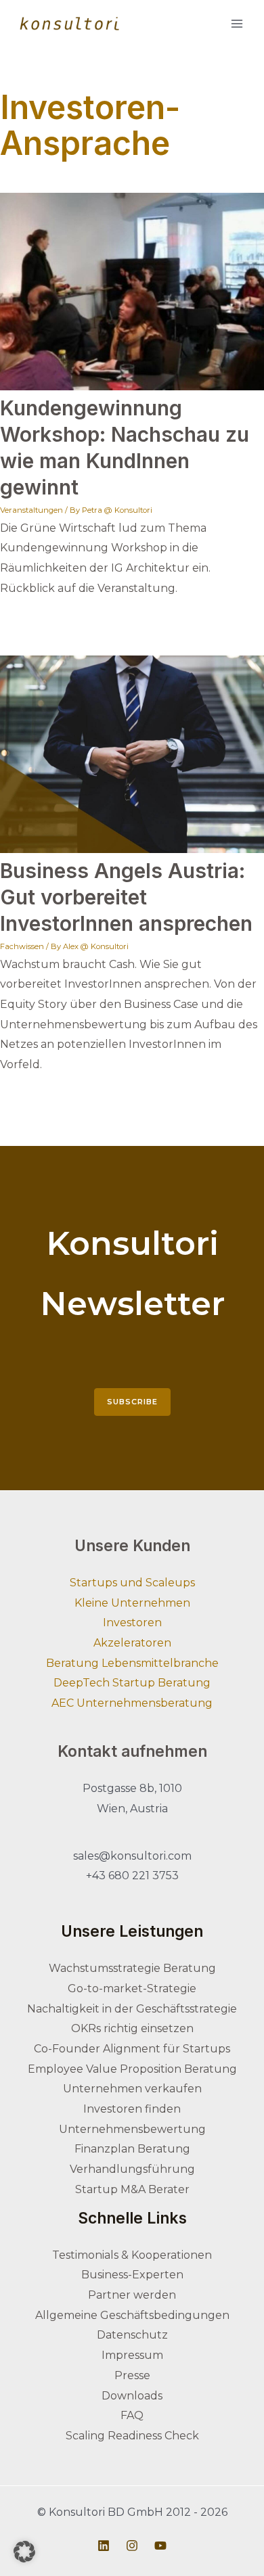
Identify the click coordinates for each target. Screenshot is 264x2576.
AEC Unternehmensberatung (132, 1703)
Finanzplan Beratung (132, 2149)
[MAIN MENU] (237, 23)
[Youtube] (160, 2546)
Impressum (132, 2355)
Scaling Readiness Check (132, 2436)
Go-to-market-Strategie (132, 1988)
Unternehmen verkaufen (132, 2089)
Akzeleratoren (132, 1643)
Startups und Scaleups (132, 1583)
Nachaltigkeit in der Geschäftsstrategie (132, 2009)
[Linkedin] (104, 2546)
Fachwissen (22, 946)
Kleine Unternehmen (132, 1603)
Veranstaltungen (31, 510)
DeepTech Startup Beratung (132, 1683)
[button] (24, 2552)
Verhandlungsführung (132, 2169)
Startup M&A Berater (132, 2189)
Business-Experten (132, 2275)
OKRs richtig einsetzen (132, 2028)
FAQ (132, 2415)
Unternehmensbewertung (132, 2129)
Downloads (132, 2396)
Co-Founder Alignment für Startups (132, 2049)
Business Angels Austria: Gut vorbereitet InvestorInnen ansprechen (126, 897)
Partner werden (132, 2295)
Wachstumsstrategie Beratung (132, 1968)
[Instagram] (132, 2546)
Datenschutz (132, 2335)
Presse (132, 2375)
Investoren (132, 1623)
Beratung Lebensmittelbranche (132, 1663)
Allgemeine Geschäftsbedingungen (132, 2315)
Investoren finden (132, 2109)
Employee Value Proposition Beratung (132, 2069)
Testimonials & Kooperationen (132, 2255)
